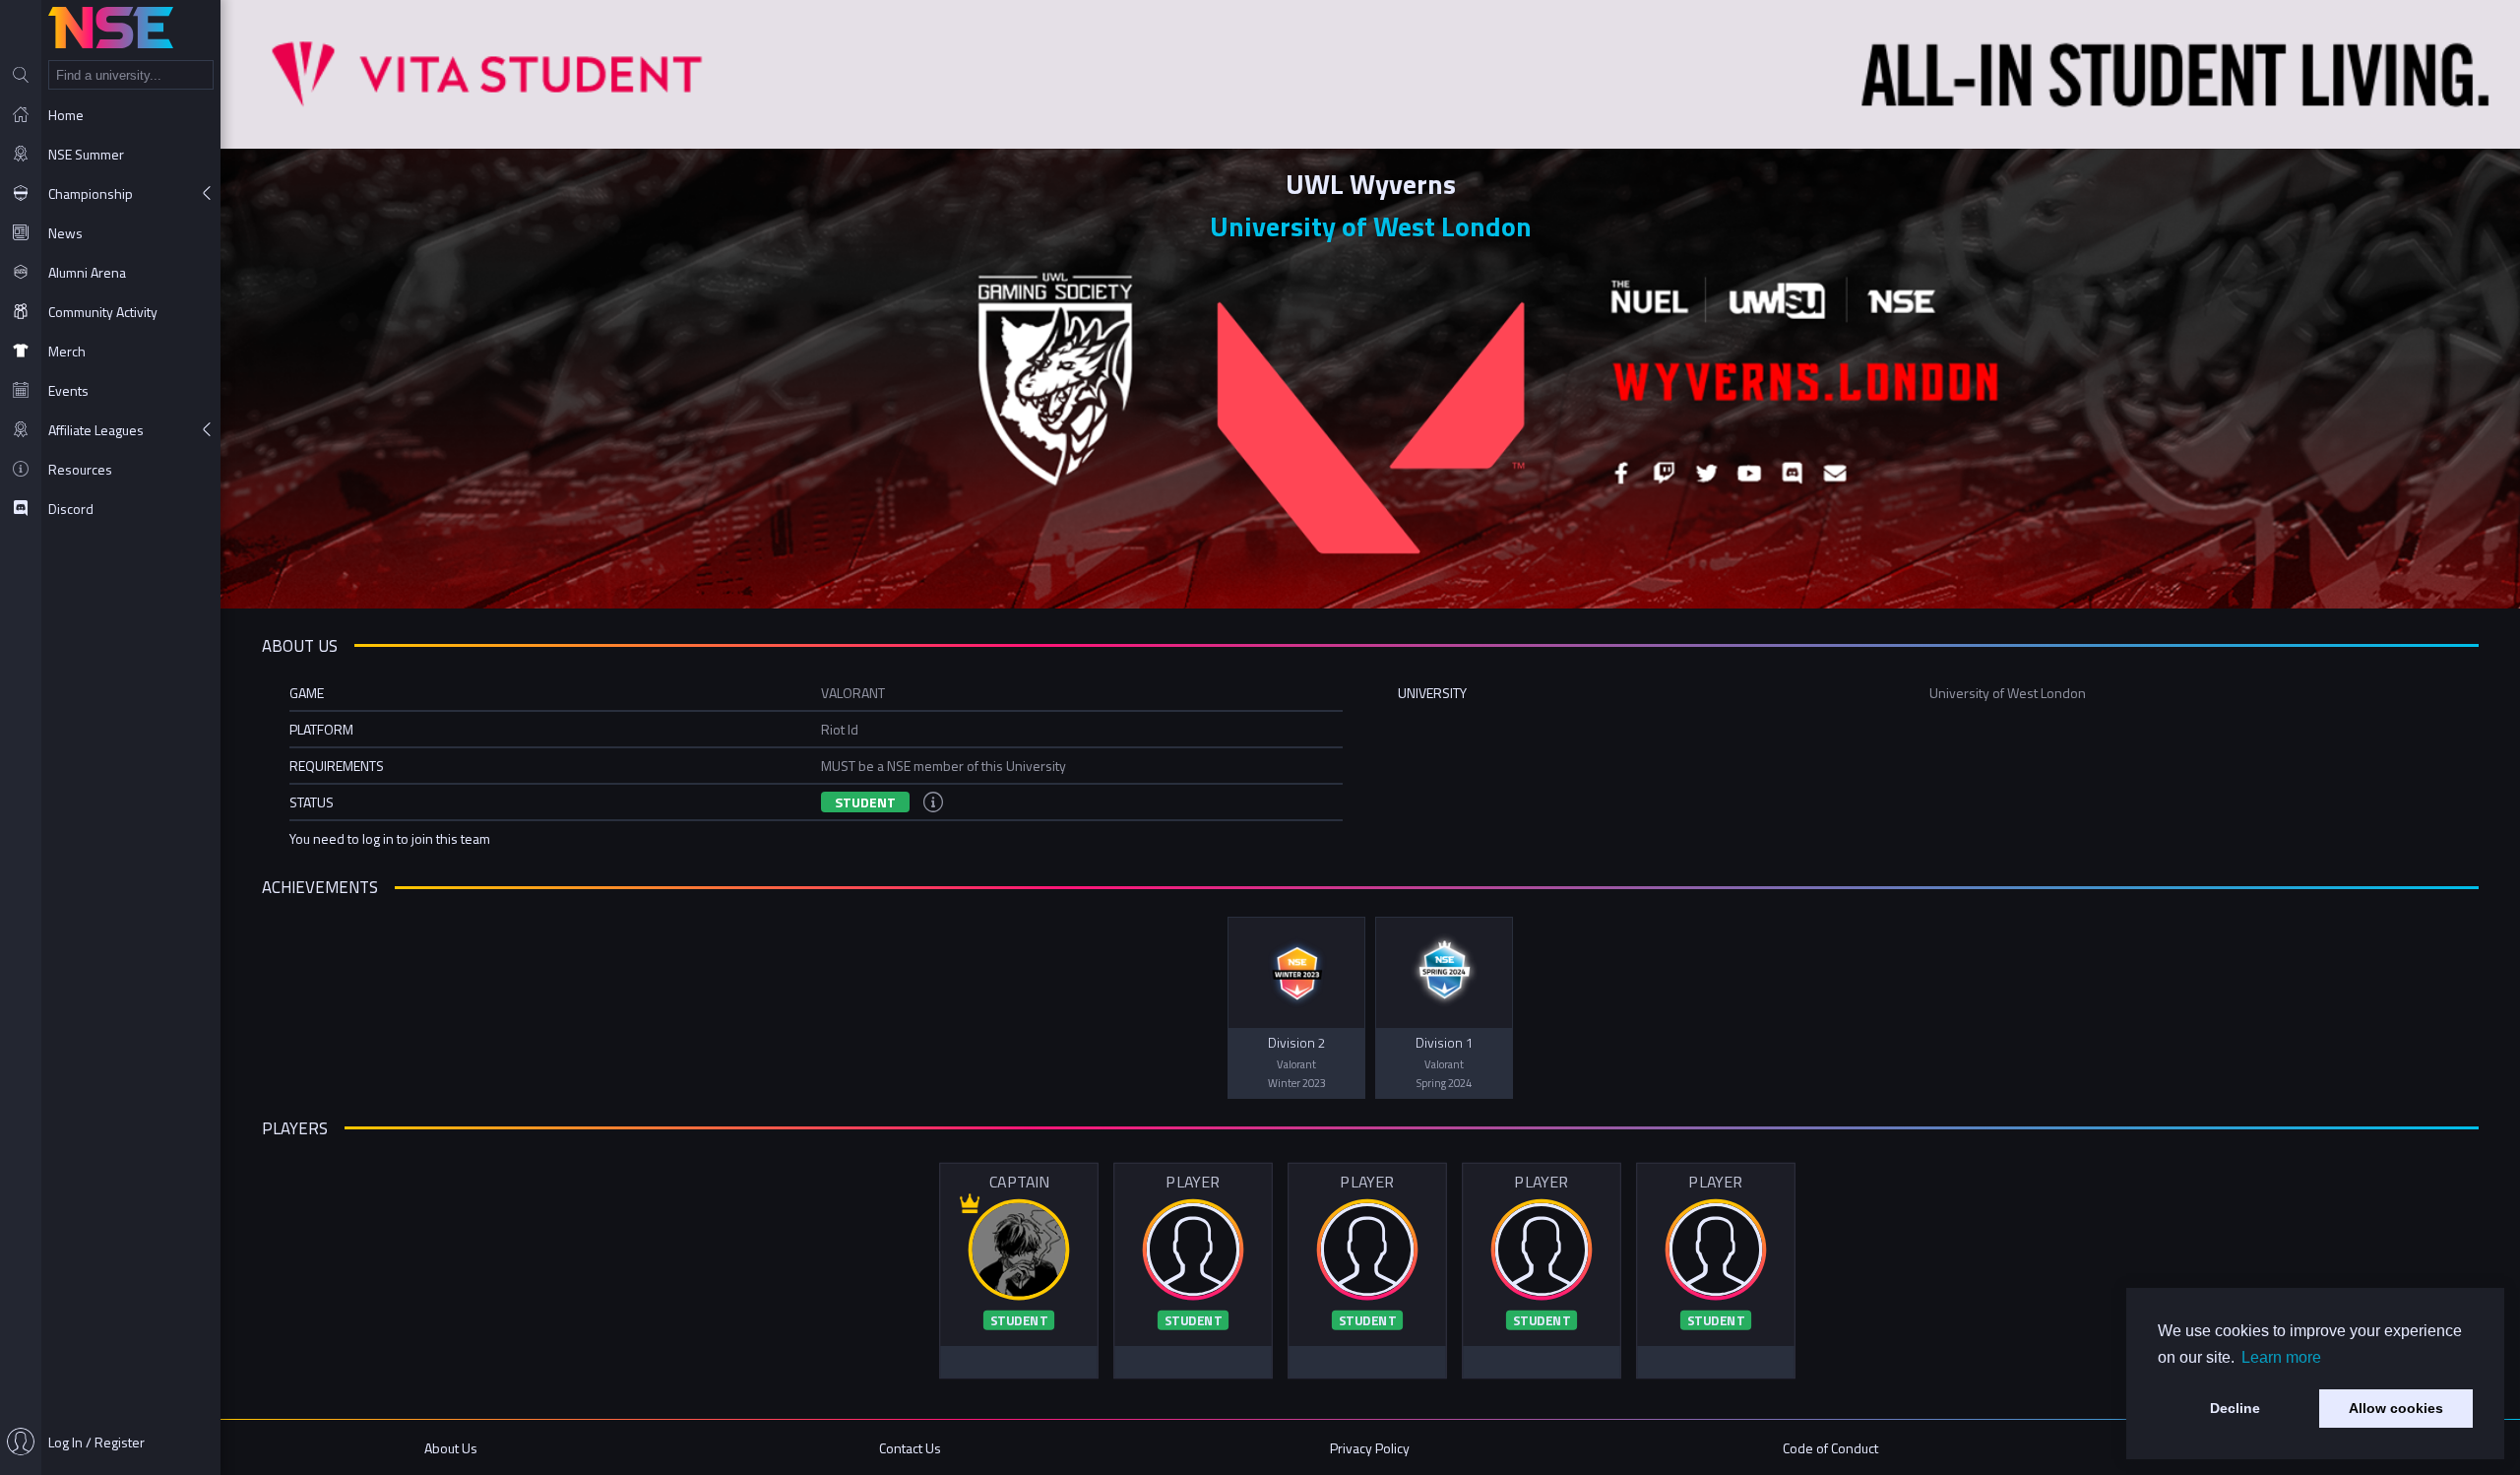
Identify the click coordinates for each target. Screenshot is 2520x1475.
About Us (451, 1448)
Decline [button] (2235, 1408)
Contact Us (910, 1448)
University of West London (1371, 226)
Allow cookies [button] (2396, 1408)
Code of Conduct (1830, 1448)
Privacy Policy (1370, 1448)
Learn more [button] (2281, 1357)
